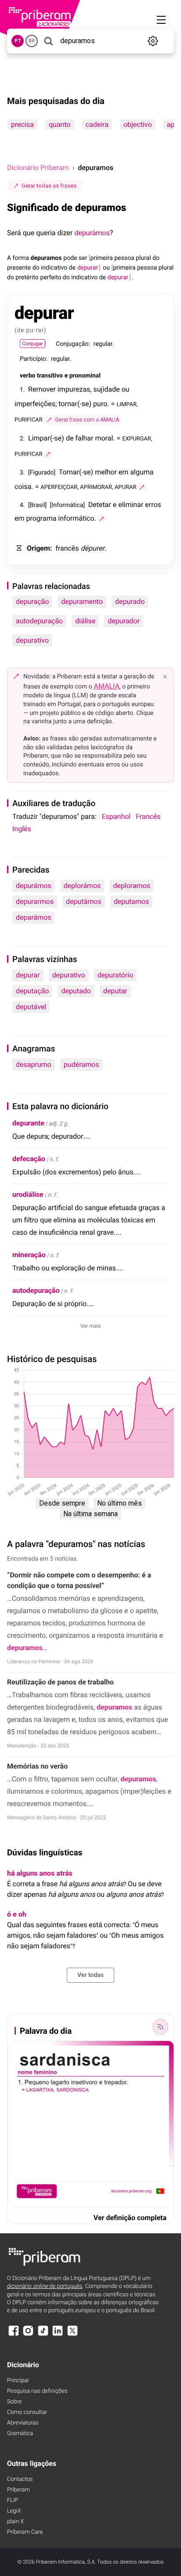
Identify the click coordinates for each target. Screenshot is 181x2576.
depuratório (116, 975)
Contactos (20, 2479)
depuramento (82, 601)
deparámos (33, 917)
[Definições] (153, 41)
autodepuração (39, 621)
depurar (28, 975)
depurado (130, 601)
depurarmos (35, 901)
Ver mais (91, 1326)
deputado (76, 991)
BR (32, 41)
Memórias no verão (37, 1766)
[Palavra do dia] (160, 2027)
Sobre (14, 2402)
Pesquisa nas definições (37, 2391)
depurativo (32, 640)
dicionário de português (45, 2286)
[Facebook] (14, 2335)
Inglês (22, 829)
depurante (28, 1123)
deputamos (132, 901)
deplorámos (82, 886)
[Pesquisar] (48, 41)
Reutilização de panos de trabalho (60, 1682)
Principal (18, 2381)
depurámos (92, 233)
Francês (148, 816)
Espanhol (116, 816)
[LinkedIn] (58, 2335)
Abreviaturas (23, 2423)
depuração (32, 601)
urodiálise (28, 1194)
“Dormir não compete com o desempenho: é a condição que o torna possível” (79, 1580)
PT (18, 41)
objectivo (138, 124)
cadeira (97, 124)
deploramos (132, 886)
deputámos (84, 901)
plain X (15, 2522)
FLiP (13, 2500)
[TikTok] (43, 2335)
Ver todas (90, 1975)
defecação (29, 1159)
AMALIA (107, 686)
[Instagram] (28, 2335)
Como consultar (27, 2412)
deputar (115, 991)
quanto (60, 124)
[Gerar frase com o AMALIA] (48, 454)
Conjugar (33, 344)
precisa (22, 124)
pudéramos (81, 1064)
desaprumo (34, 1064)
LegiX (14, 2511)
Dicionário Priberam (38, 168)
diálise (85, 621)
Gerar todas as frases (49, 186)
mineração (29, 1255)
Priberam (18, 2490)
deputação (32, 991)
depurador (124, 621)
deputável (31, 1007)
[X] (72, 2335)
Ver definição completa (130, 2218)
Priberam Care (25, 2532)
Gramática (20, 2434)
